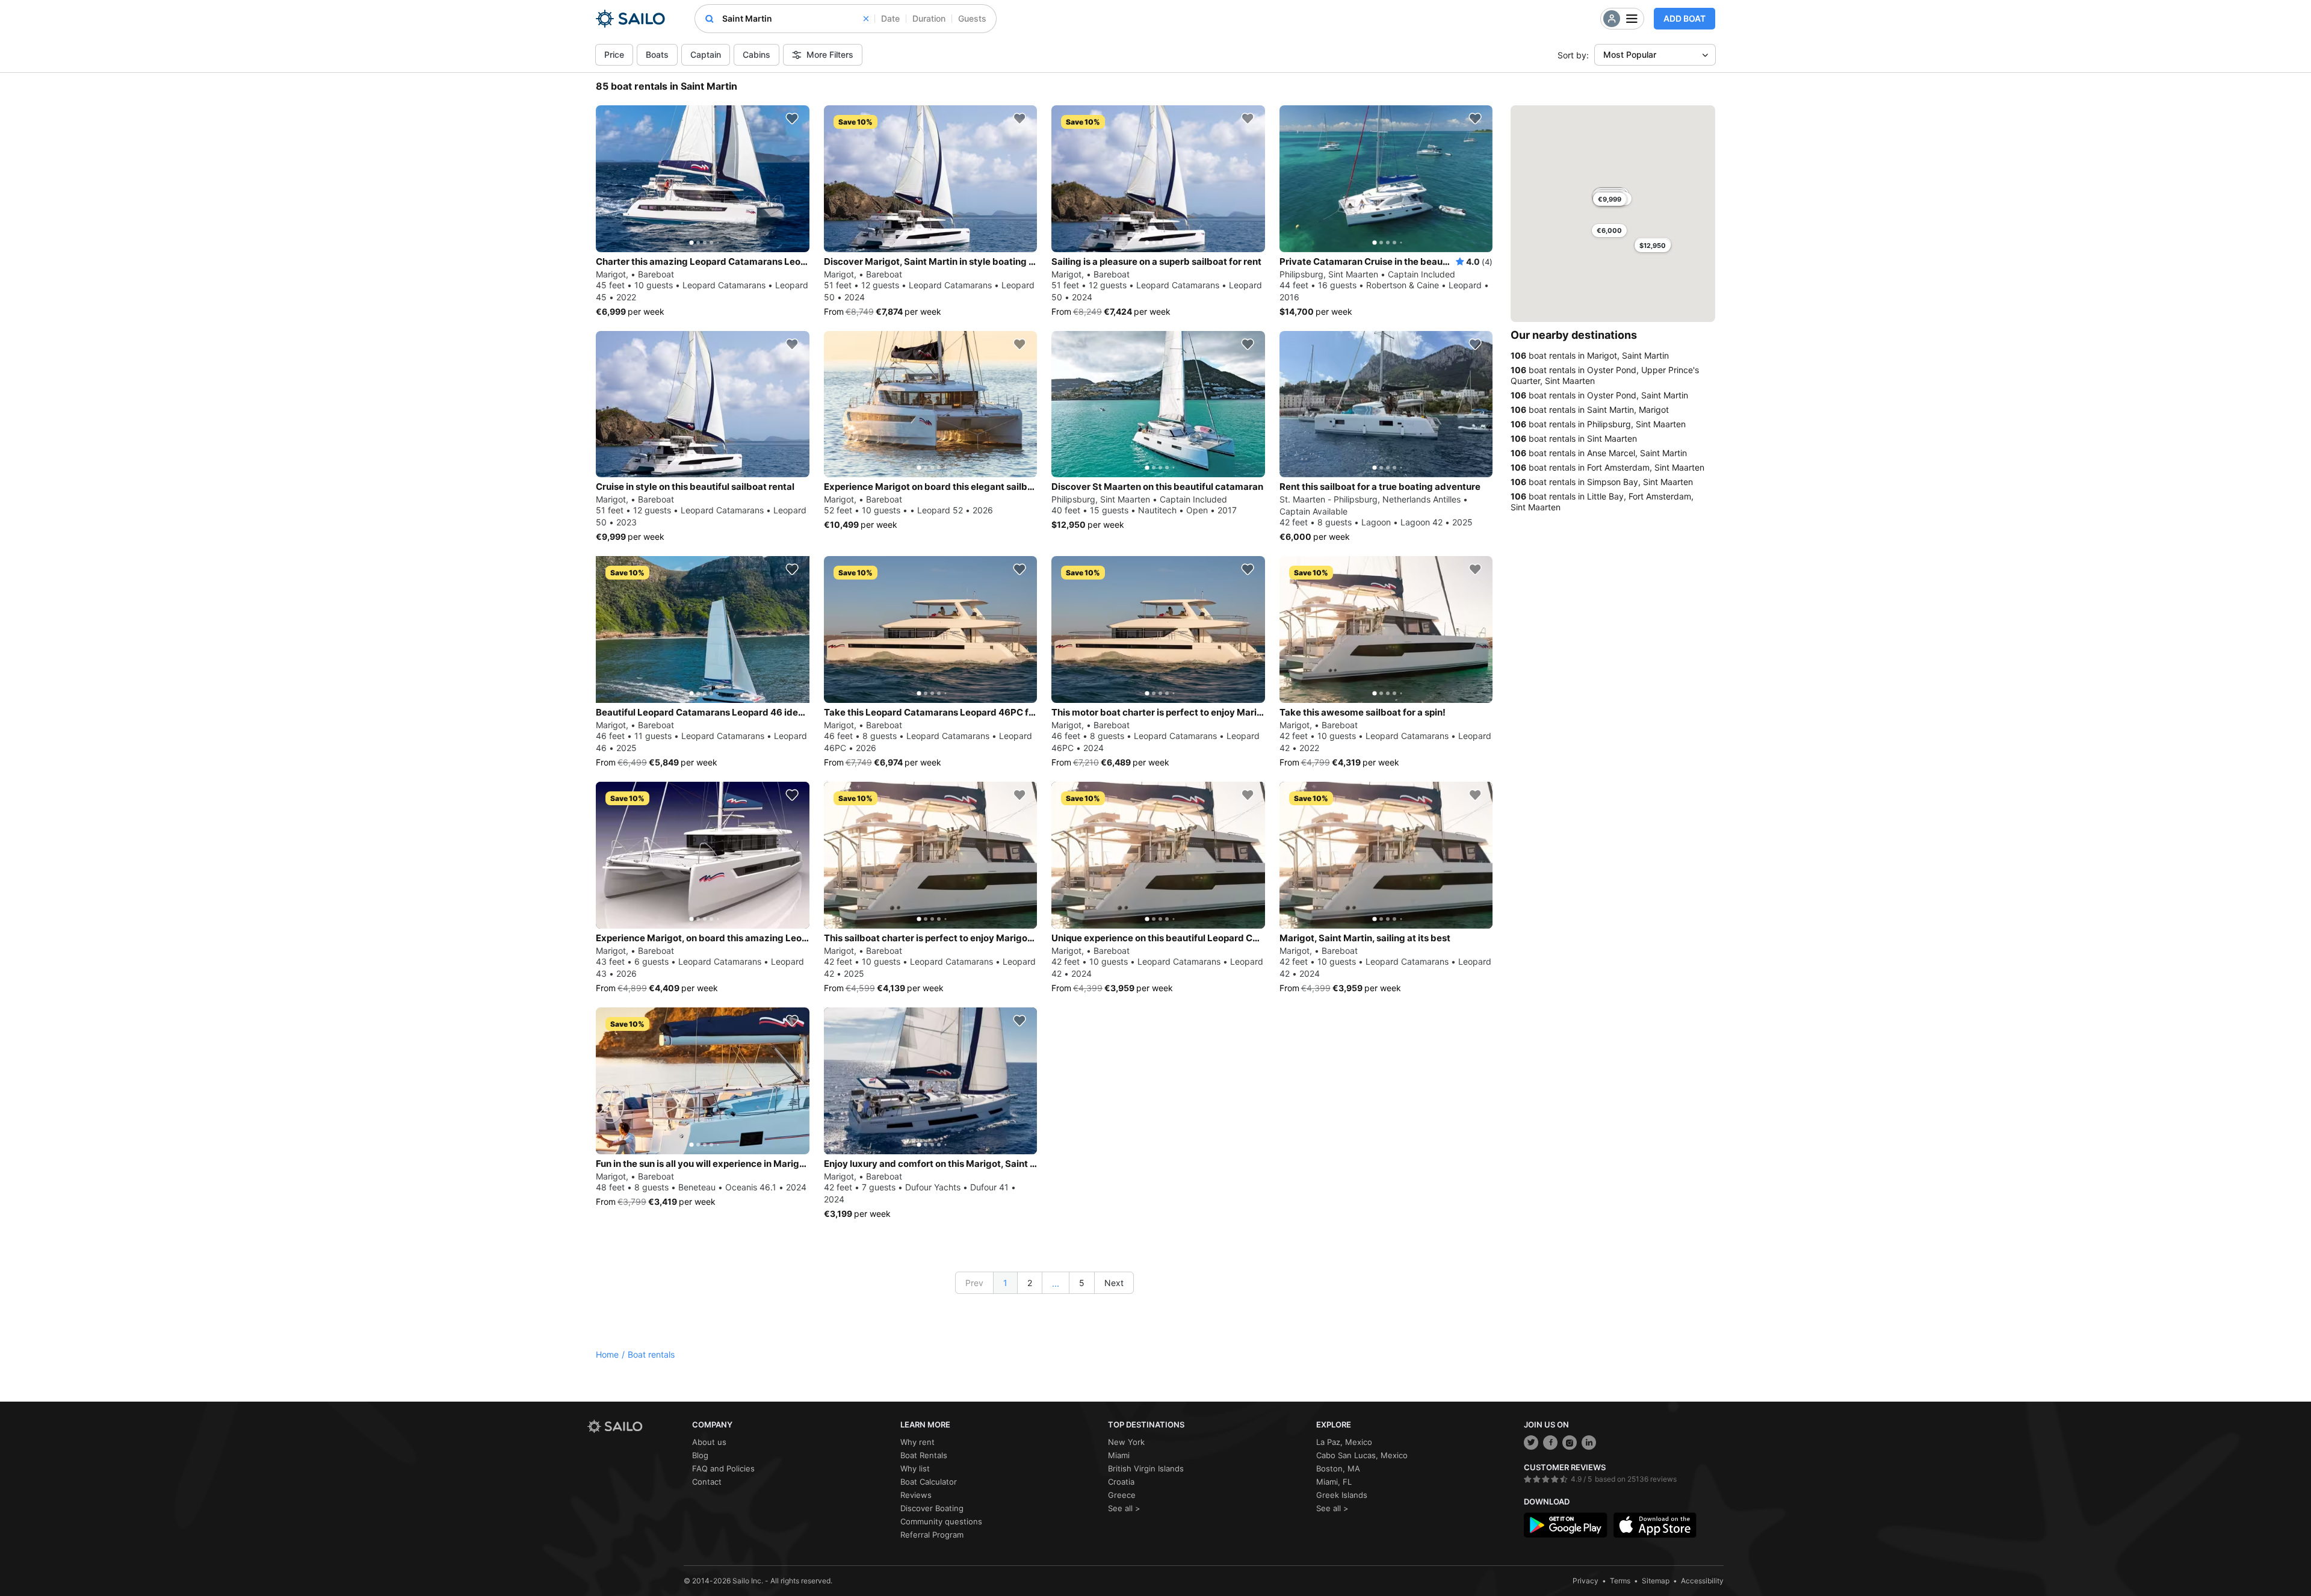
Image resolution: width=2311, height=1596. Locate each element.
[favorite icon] (792, 119)
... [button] (1056, 1283)
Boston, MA (1338, 1468)
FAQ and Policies (723, 1468)
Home (607, 1354)
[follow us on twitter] (1531, 1443)
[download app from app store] (1655, 1525)
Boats (657, 54)
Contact (707, 1482)
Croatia (1121, 1482)
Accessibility (1702, 1581)
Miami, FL (1334, 1482)
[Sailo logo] (636, 1427)
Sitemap (1656, 1581)
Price (614, 54)
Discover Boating (932, 1508)
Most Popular (1630, 54)
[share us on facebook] (1550, 1443)
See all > (1124, 1508)
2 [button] (1030, 1283)
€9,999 (1610, 199)
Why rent (917, 1442)
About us (709, 1442)
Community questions (941, 1521)
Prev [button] (974, 1283)
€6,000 (1609, 230)
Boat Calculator (929, 1482)
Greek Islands (1342, 1495)
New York (1126, 1442)
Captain (706, 54)
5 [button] (1082, 1283)
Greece (1122, 1495)
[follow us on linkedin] (1589, 1443)
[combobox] (795, 19)
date (890, 18)
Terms (1620, 1581)
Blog (700, 1455)
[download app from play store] (1565, 1525)
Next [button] (1114, 1283)
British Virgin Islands (1146, 1468)
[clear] (866, 19)
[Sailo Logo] (630, 19)
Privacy (1586, 1581)
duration (929, 18)
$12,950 (1653, 246)
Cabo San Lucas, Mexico (1362, 1455)
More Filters (830, 54)
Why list (915, 1468)
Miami (1119, 1455)
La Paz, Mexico (1344, 1442)
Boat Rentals (924, 1455)
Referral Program (932, 1535)
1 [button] (1005, 1283)
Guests (972, 18)
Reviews (916, 1495)
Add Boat (1685, 18)
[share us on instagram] (1570, 1443)
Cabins (756, 54)
